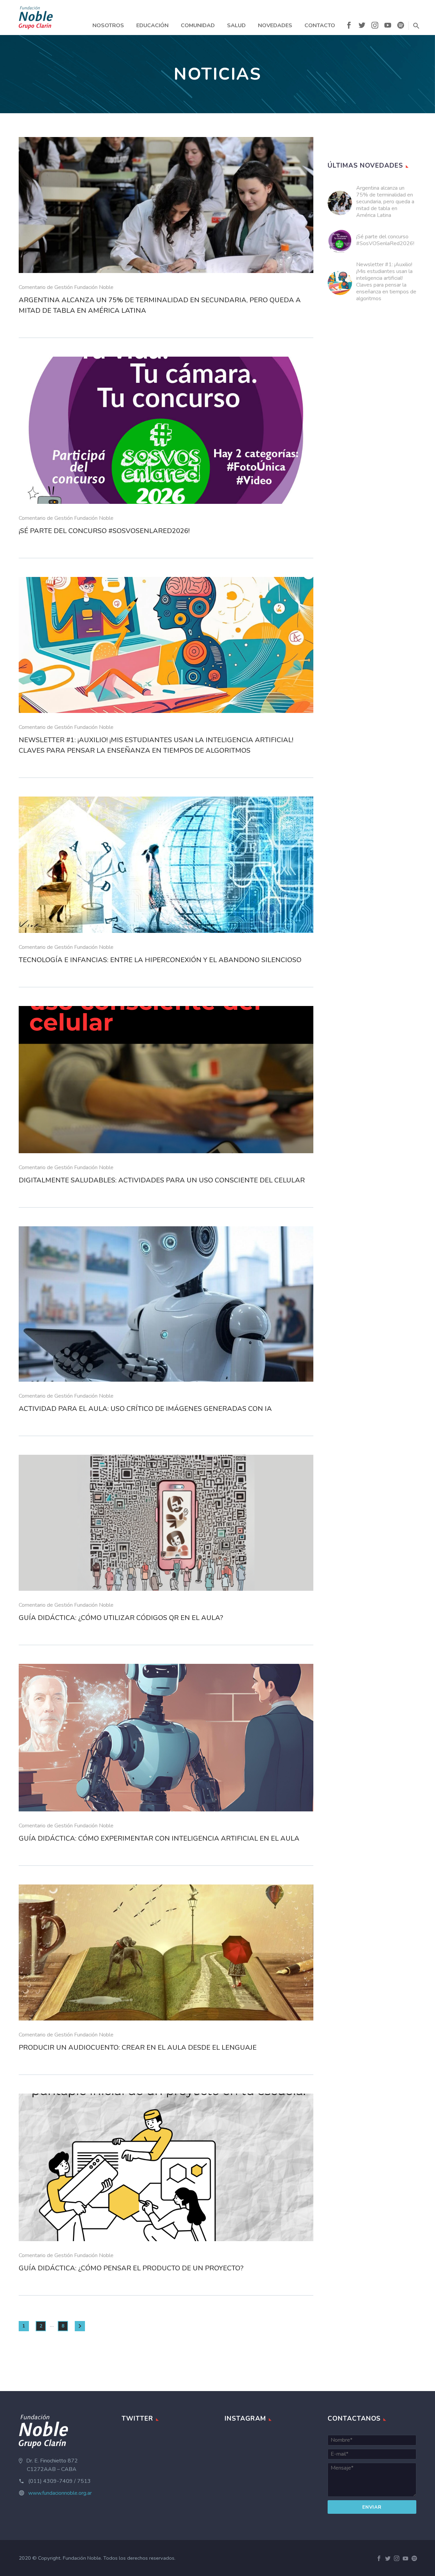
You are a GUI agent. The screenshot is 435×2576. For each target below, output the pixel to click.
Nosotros (108, 25)
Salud (236, 25)
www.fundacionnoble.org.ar (60, 2493)
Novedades (275, 25)
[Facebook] (349, 27)
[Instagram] (375, 27)
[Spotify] (401, 27)
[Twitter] (362, 27)
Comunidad (198, 25)
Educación (152, 25)
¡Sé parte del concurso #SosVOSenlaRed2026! (385, 240)
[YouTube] (388, 27)
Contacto (320, 25)
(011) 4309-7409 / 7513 (59, 2481)
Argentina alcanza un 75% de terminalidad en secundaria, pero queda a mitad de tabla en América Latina (385, 202)
